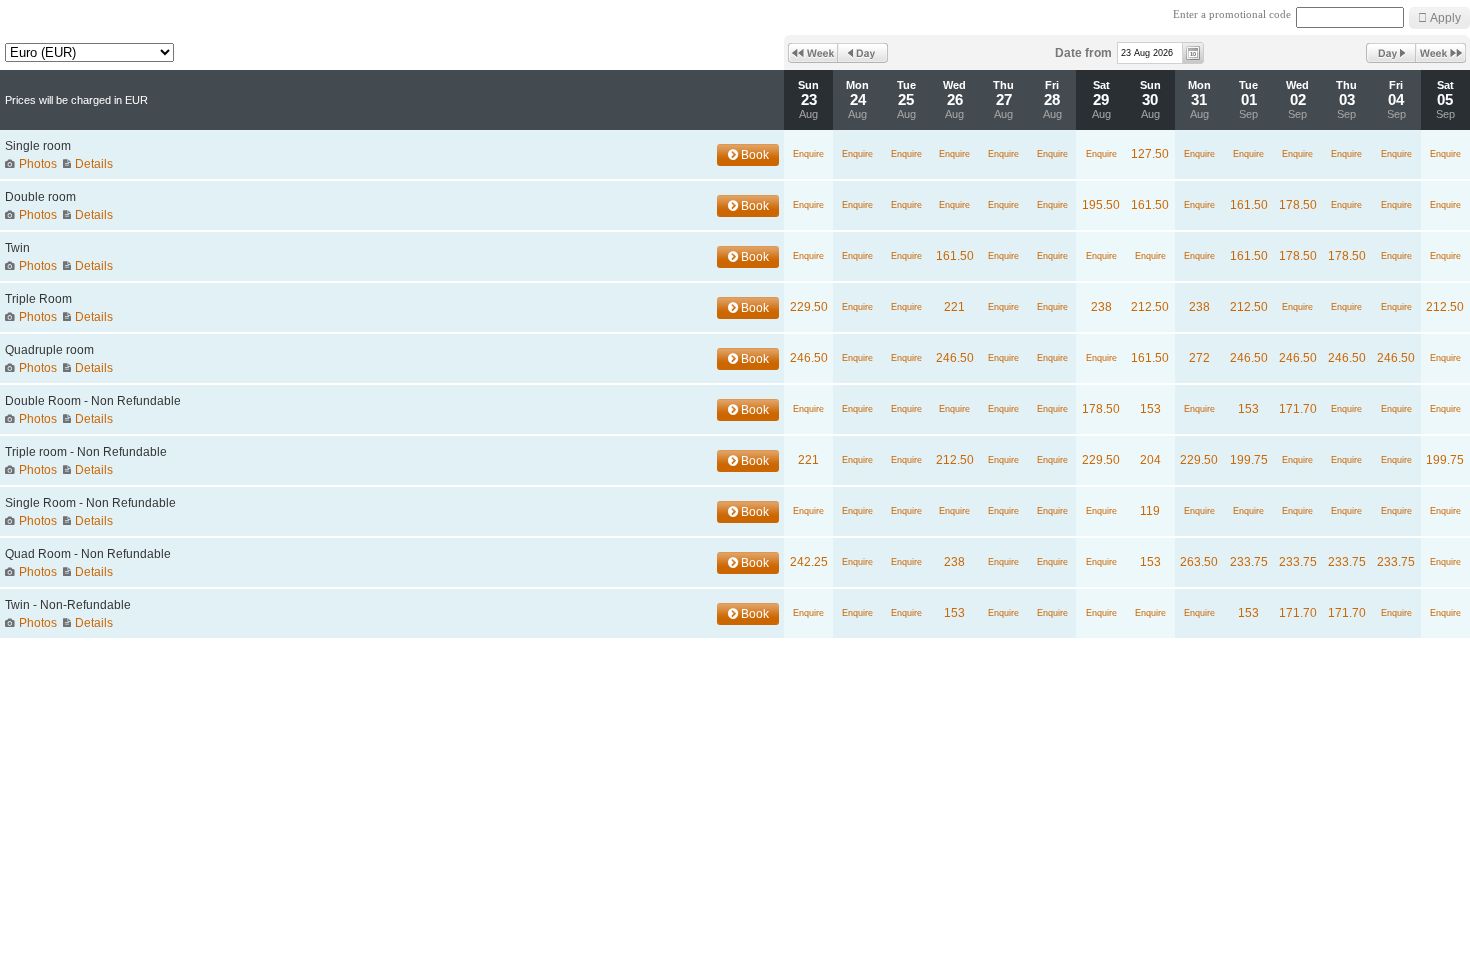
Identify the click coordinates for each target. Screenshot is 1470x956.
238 (1101, 307)
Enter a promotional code (1232, 14)
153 (1150, 409)
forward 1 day (1391, 53)
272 (1199, 358)
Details (94, 164)
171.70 (1298, 409)
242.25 (809, 562)
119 (1150, 511)
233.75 (1249, 562)
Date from (1083, 53)
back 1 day (863, 53)
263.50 (1199, 562)
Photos (38, 164)
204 (1150, 460)
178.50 (1298, 205)
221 (954, 307)
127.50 (1150, 154)
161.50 (1150, 205)
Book (753, 155)
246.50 (809, 358)
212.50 (1150, 307)
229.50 (809, 307)
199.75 (1249, 460)
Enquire (808, 154)
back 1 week (813, 53)
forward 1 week (1441, 53)
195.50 (1101, 205)
